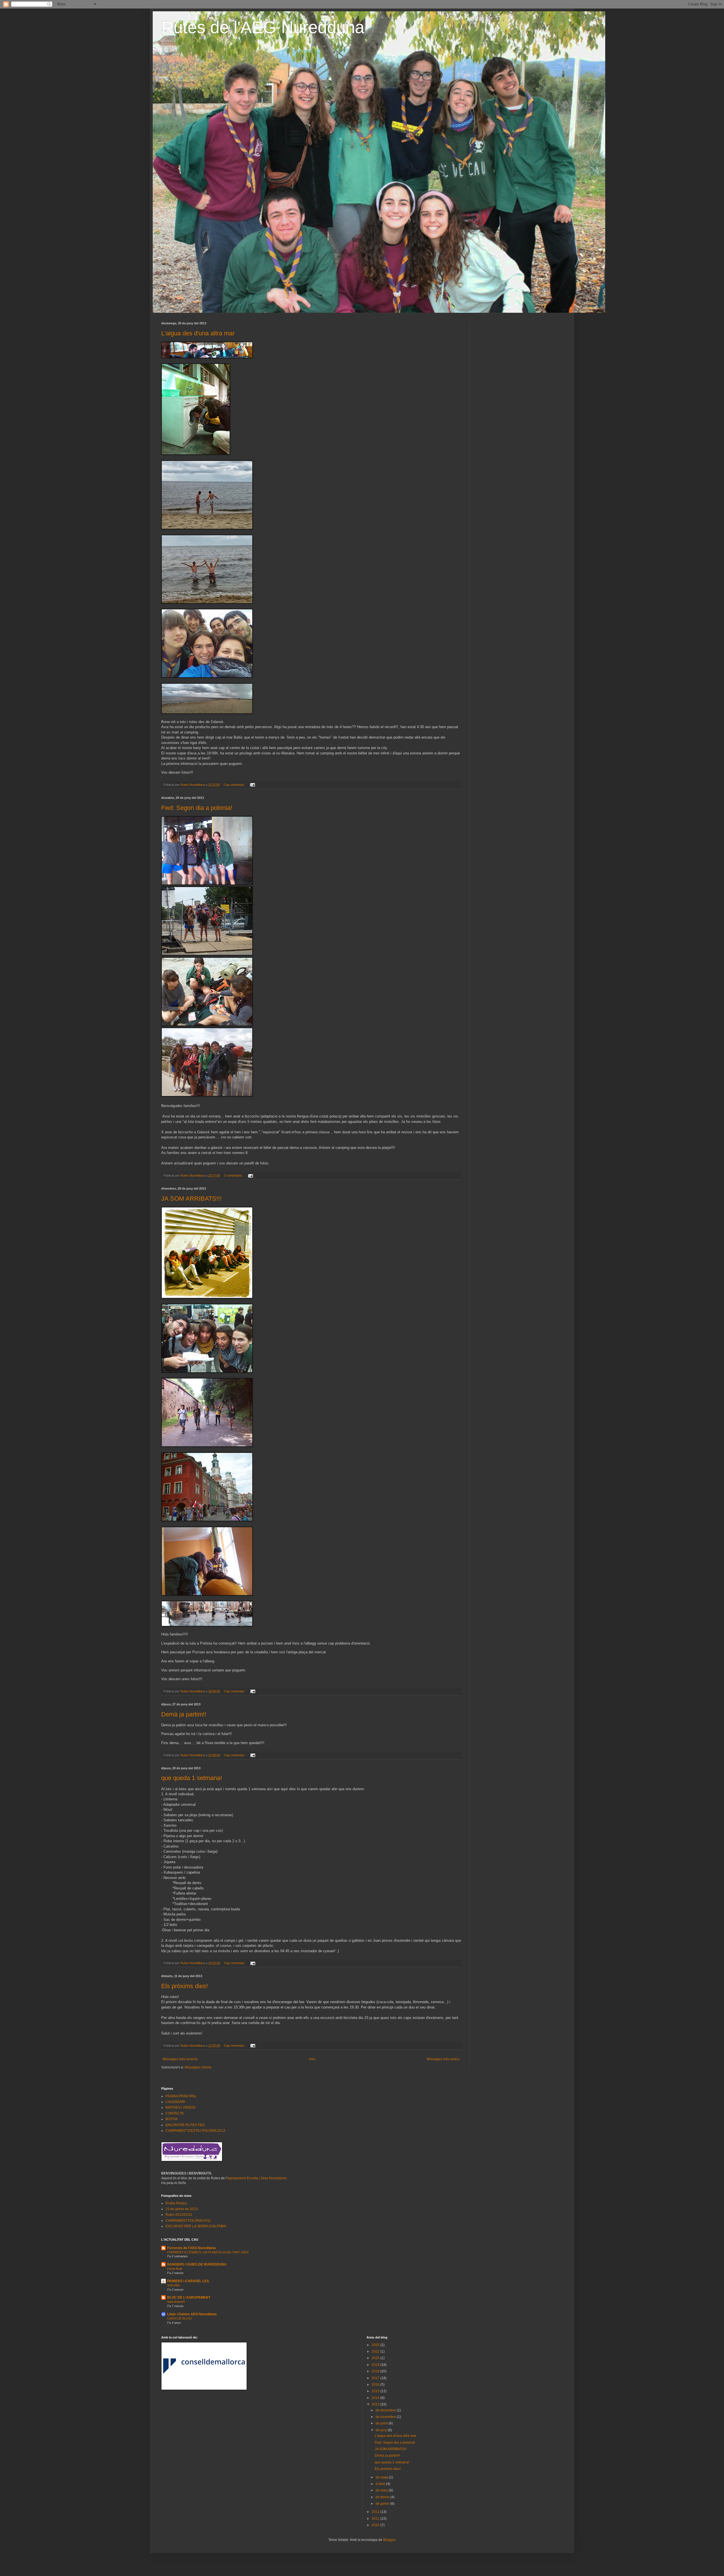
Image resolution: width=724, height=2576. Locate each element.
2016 (376, 2385)
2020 (376, 2358)
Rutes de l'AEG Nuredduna (263, 27)
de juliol (382, 2423)
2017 (376, 2378)
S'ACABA (174, 2285)
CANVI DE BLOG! (180, 2318)
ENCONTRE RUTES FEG (185, 2125)
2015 (376, 2391)
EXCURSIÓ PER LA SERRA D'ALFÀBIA (196, 2226)
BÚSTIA (172, 2119)
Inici (312, 2059)
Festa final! (175, 2269)
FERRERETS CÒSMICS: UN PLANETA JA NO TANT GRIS (208, 2252)
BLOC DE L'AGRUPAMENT (189, 2297)
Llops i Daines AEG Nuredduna (192, 2314)
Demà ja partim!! (184, 1714)
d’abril (381, 2484)
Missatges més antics (443, 2059)
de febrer (383, 2497)
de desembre (386, 2410)
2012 (376, 2512)
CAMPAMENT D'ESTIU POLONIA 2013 (195, 2131)
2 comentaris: (234, 1175)
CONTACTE (175, 2113)
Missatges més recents (180, 2059)
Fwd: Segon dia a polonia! (197, 808)
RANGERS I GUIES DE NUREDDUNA (197, 2264)
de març (382, 2490)
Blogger (389, 2540)
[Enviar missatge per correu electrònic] (252, 785)
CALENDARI (175, 2102)
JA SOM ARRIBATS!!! (191, 1199)
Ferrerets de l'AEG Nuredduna (191, 2248)
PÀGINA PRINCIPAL (181, 2096)
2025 (376, 2345)
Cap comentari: (235, 785)
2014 (376, 2398)
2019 (376, 2365)
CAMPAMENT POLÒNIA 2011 (188, 2221)
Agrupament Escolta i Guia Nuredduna (257, 2178)
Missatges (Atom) (198, 2067)
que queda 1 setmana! (192, 1778)
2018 (376, 2371)
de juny (382, 2430)
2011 (376, 2519)
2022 (376, 2351)
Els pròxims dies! (185, 1986)
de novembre (386, 2417)
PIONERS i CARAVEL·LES (188, 2281)
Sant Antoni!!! (176, 2302)
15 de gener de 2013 (182, 2209)
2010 (376, 2525)
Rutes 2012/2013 (179, 2215)
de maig (382, 2477)
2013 (376, 2404)
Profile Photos (176, 2203)
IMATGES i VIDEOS (180, 2107)
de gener (383, 2504)
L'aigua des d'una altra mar (198, 333)
